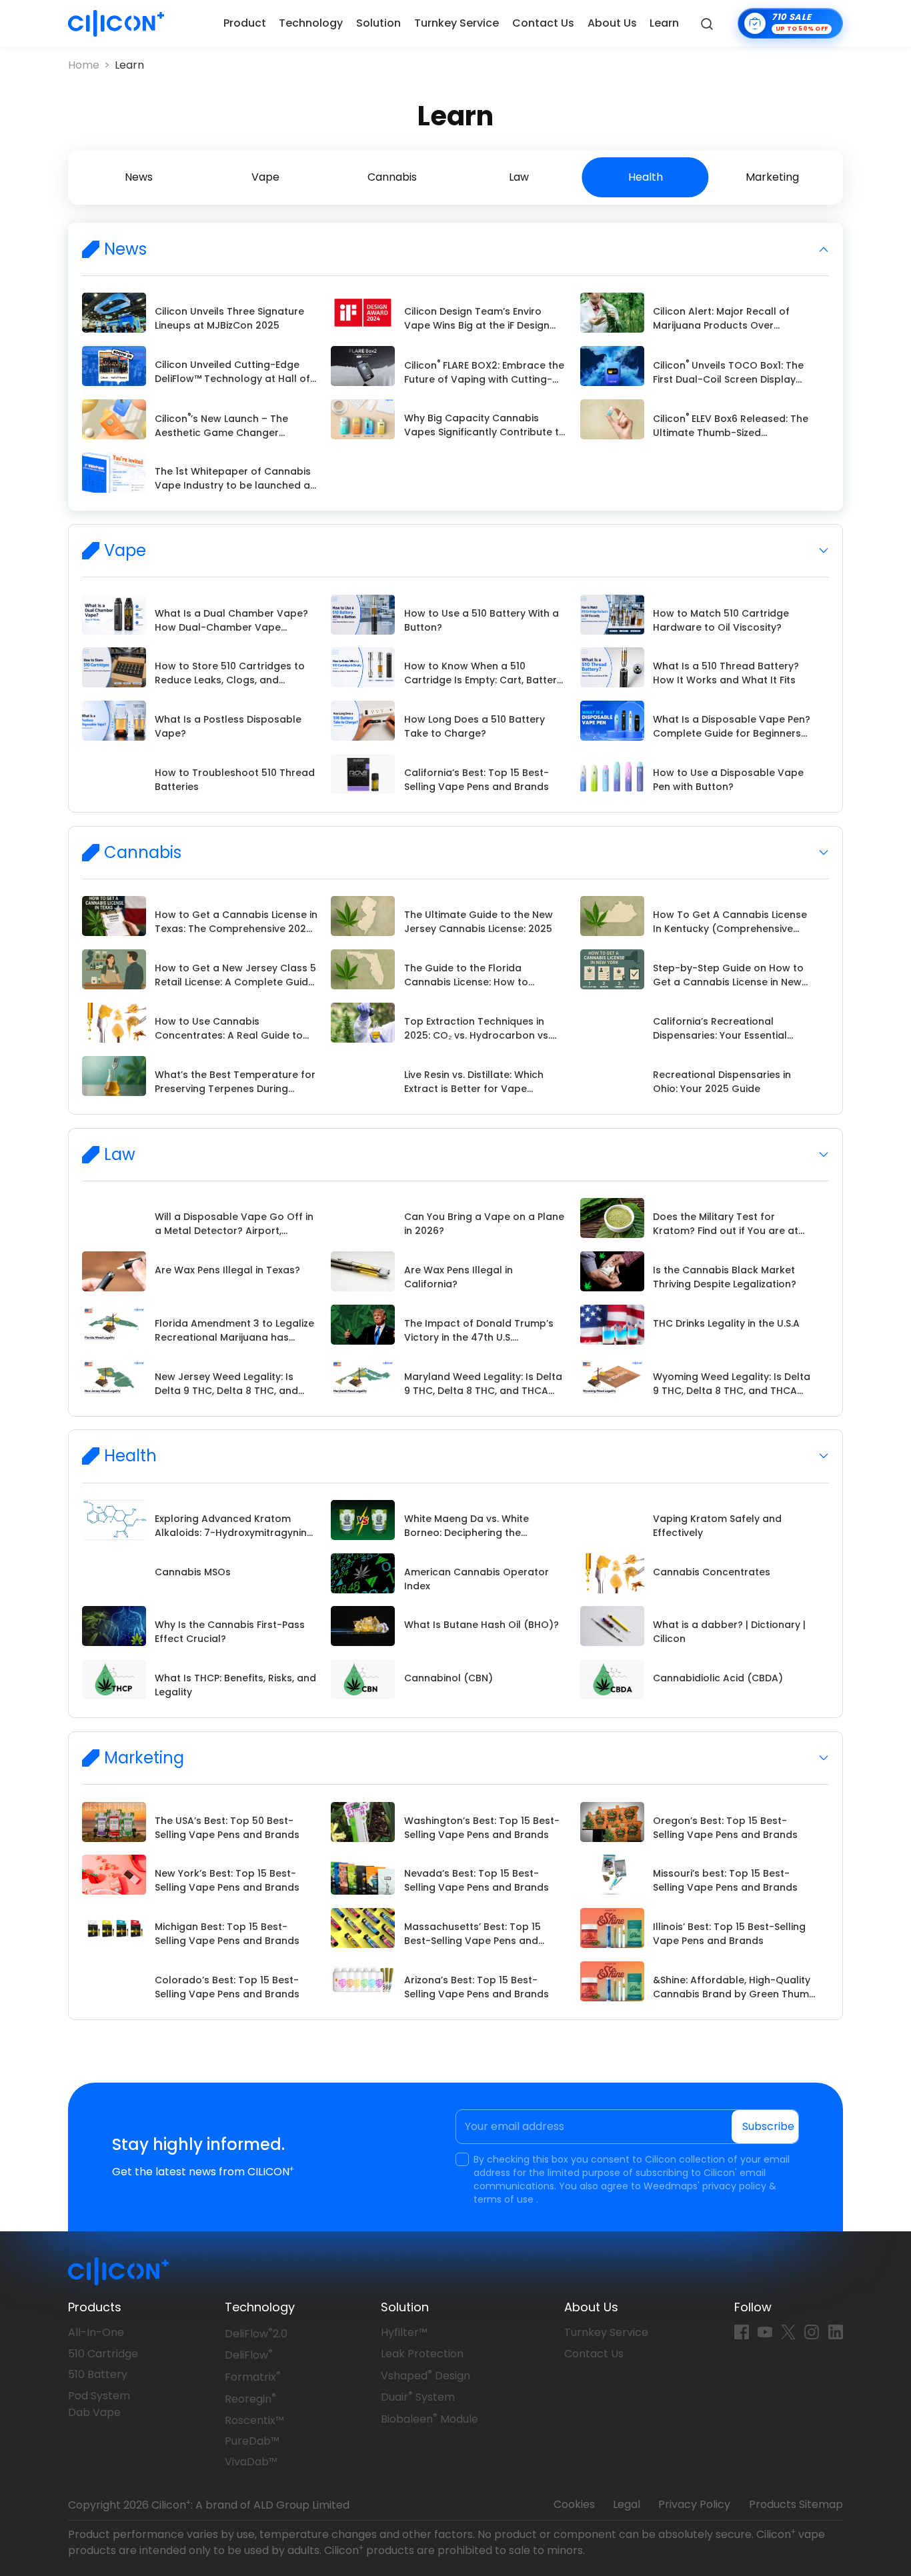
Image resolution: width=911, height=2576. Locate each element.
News (139, 177)
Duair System (418, 2397)
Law (519, 177)
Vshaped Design (425, 2376)
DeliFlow (249, 2355)
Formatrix (253, 2377)
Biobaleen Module (429, 2419)
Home (84, 65)
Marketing (772, 177)
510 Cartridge (103, 2354)
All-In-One (96, 2332)
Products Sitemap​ (796, 2504)
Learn (664, 23)
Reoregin (250, 2399)
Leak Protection (422, 2354)
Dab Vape (94, 2412)
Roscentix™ (254, 2420)
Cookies (574, 2504)
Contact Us (543, 23)
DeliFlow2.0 (256, 2334)
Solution (378, 23)
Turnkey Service (457, 23)
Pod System (99, 2396)
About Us (612, 23)
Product (245, 23)
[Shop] (790, 23)
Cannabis (392, 177)
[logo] (116, 23)
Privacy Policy (694, 2504)
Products (95, 2307)
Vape (265, 177)
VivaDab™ (251, 2462)
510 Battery (98, 2374)
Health (646, 177)
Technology (311, 23)
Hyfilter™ (404, 2332)
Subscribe (768, 2126)
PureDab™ (252, 2441)
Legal (627, 2504)
